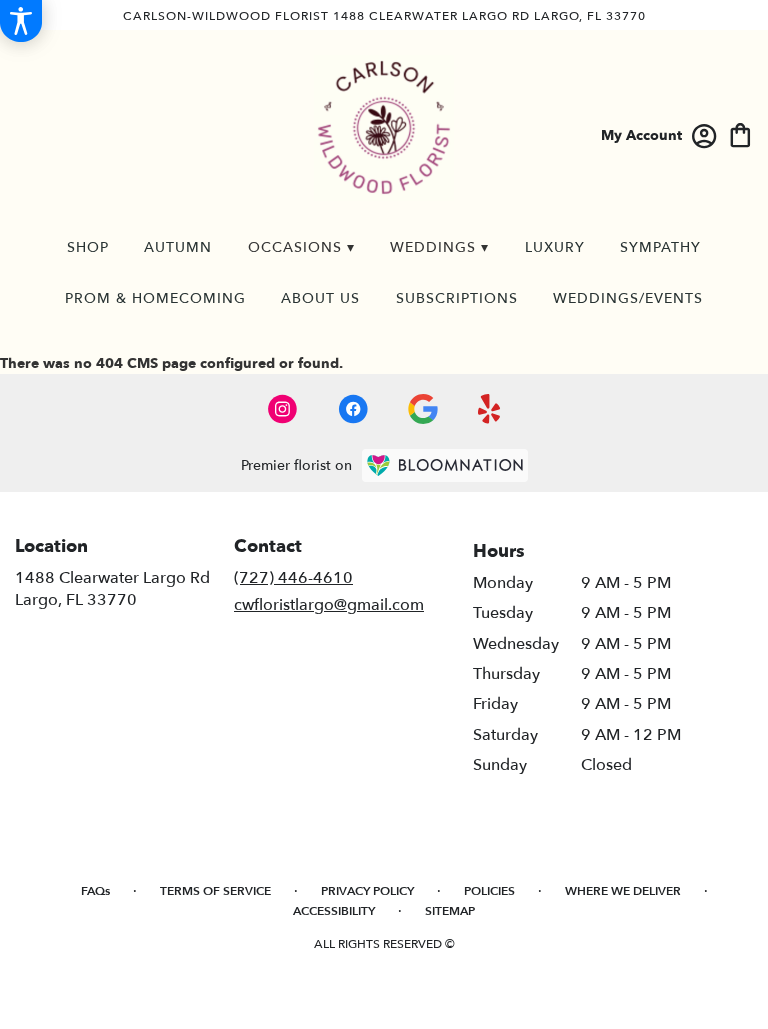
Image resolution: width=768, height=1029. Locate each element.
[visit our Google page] (423, 409)
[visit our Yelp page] (489, 409)
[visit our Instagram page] (283, 409)
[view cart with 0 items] (740, 133)
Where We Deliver (623, 891)
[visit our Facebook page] (353, 409)
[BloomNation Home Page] (445, 465)
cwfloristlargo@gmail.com (329, 605)
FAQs (95, 891)
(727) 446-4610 (293, 578)
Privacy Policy (367, 891)
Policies (489, 891)
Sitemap (450, 911)
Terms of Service (215, 891)
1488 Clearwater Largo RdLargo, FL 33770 (112, 589)
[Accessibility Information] (21, 21)
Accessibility (334, 911)
